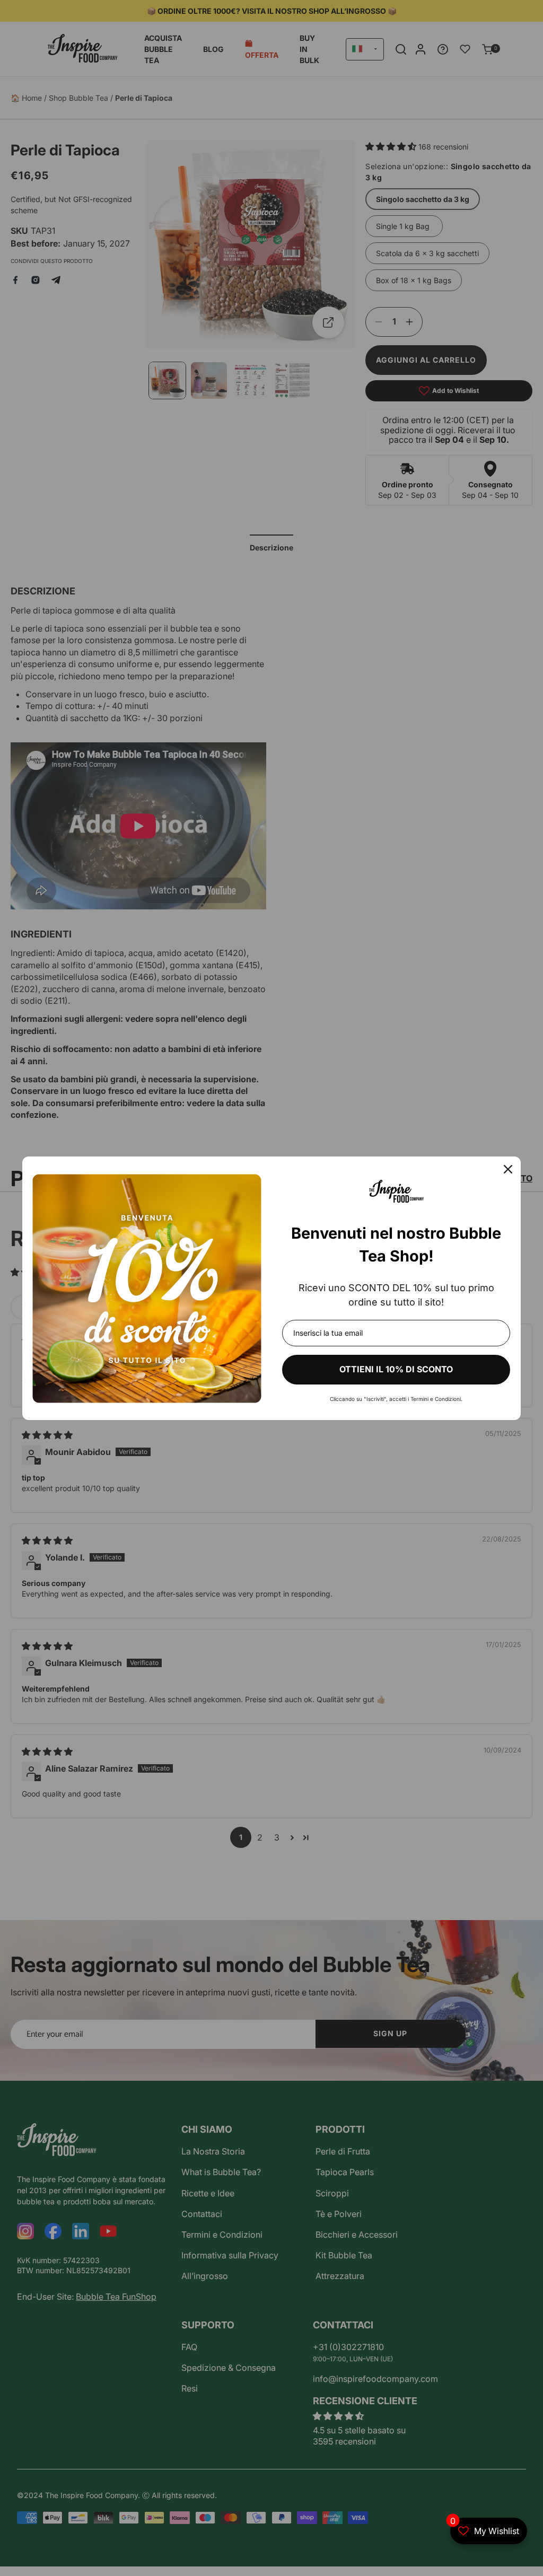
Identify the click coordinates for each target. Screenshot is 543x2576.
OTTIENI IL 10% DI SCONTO (396, 1369)
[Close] (508, 1169)
